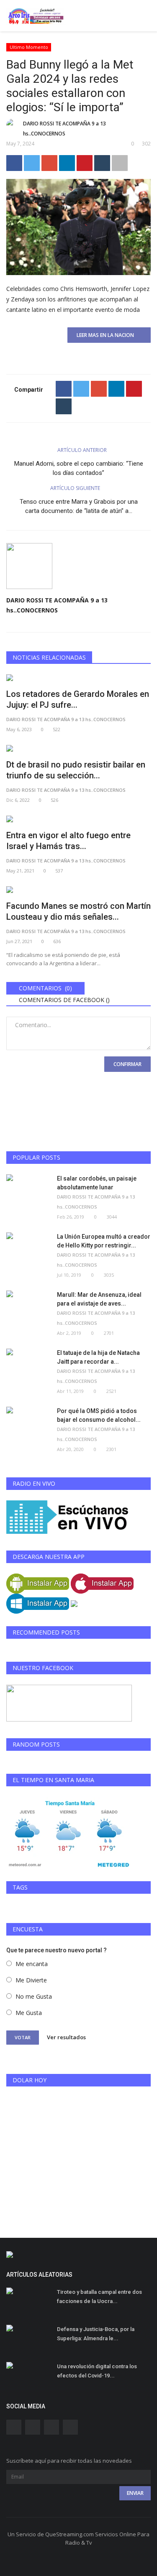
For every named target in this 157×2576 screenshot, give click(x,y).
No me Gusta (34, 1996)
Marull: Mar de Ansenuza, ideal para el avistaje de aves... (99, 1299)
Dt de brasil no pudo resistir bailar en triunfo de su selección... (76, 770)
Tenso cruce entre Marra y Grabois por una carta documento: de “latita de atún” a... (79, 506)
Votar (23, 2037)
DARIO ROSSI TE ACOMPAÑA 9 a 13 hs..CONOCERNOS (64, 129)
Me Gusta (29, 2013)
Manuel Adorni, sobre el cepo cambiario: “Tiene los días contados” (79, 468)
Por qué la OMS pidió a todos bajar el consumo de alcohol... (99, 1415)
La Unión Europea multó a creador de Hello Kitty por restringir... (104, 1241)
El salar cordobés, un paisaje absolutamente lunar (97, 1183)
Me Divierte (31, 1980)
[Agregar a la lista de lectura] (120, 163)
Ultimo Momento (29, 47)
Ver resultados (66, 2037)
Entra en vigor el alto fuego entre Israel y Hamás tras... (68, 841)
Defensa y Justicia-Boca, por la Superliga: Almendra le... (96, 2334)
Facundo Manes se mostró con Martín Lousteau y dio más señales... (78, 911)
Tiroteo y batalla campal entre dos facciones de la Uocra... (99, 2297)
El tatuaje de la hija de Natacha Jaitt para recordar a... (98, 1357)
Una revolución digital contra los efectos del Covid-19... (97, 2371)
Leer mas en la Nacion (107, 335)
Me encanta (32, 1964)
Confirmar (127, 1064)
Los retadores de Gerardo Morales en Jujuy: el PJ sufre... (78, 699)
